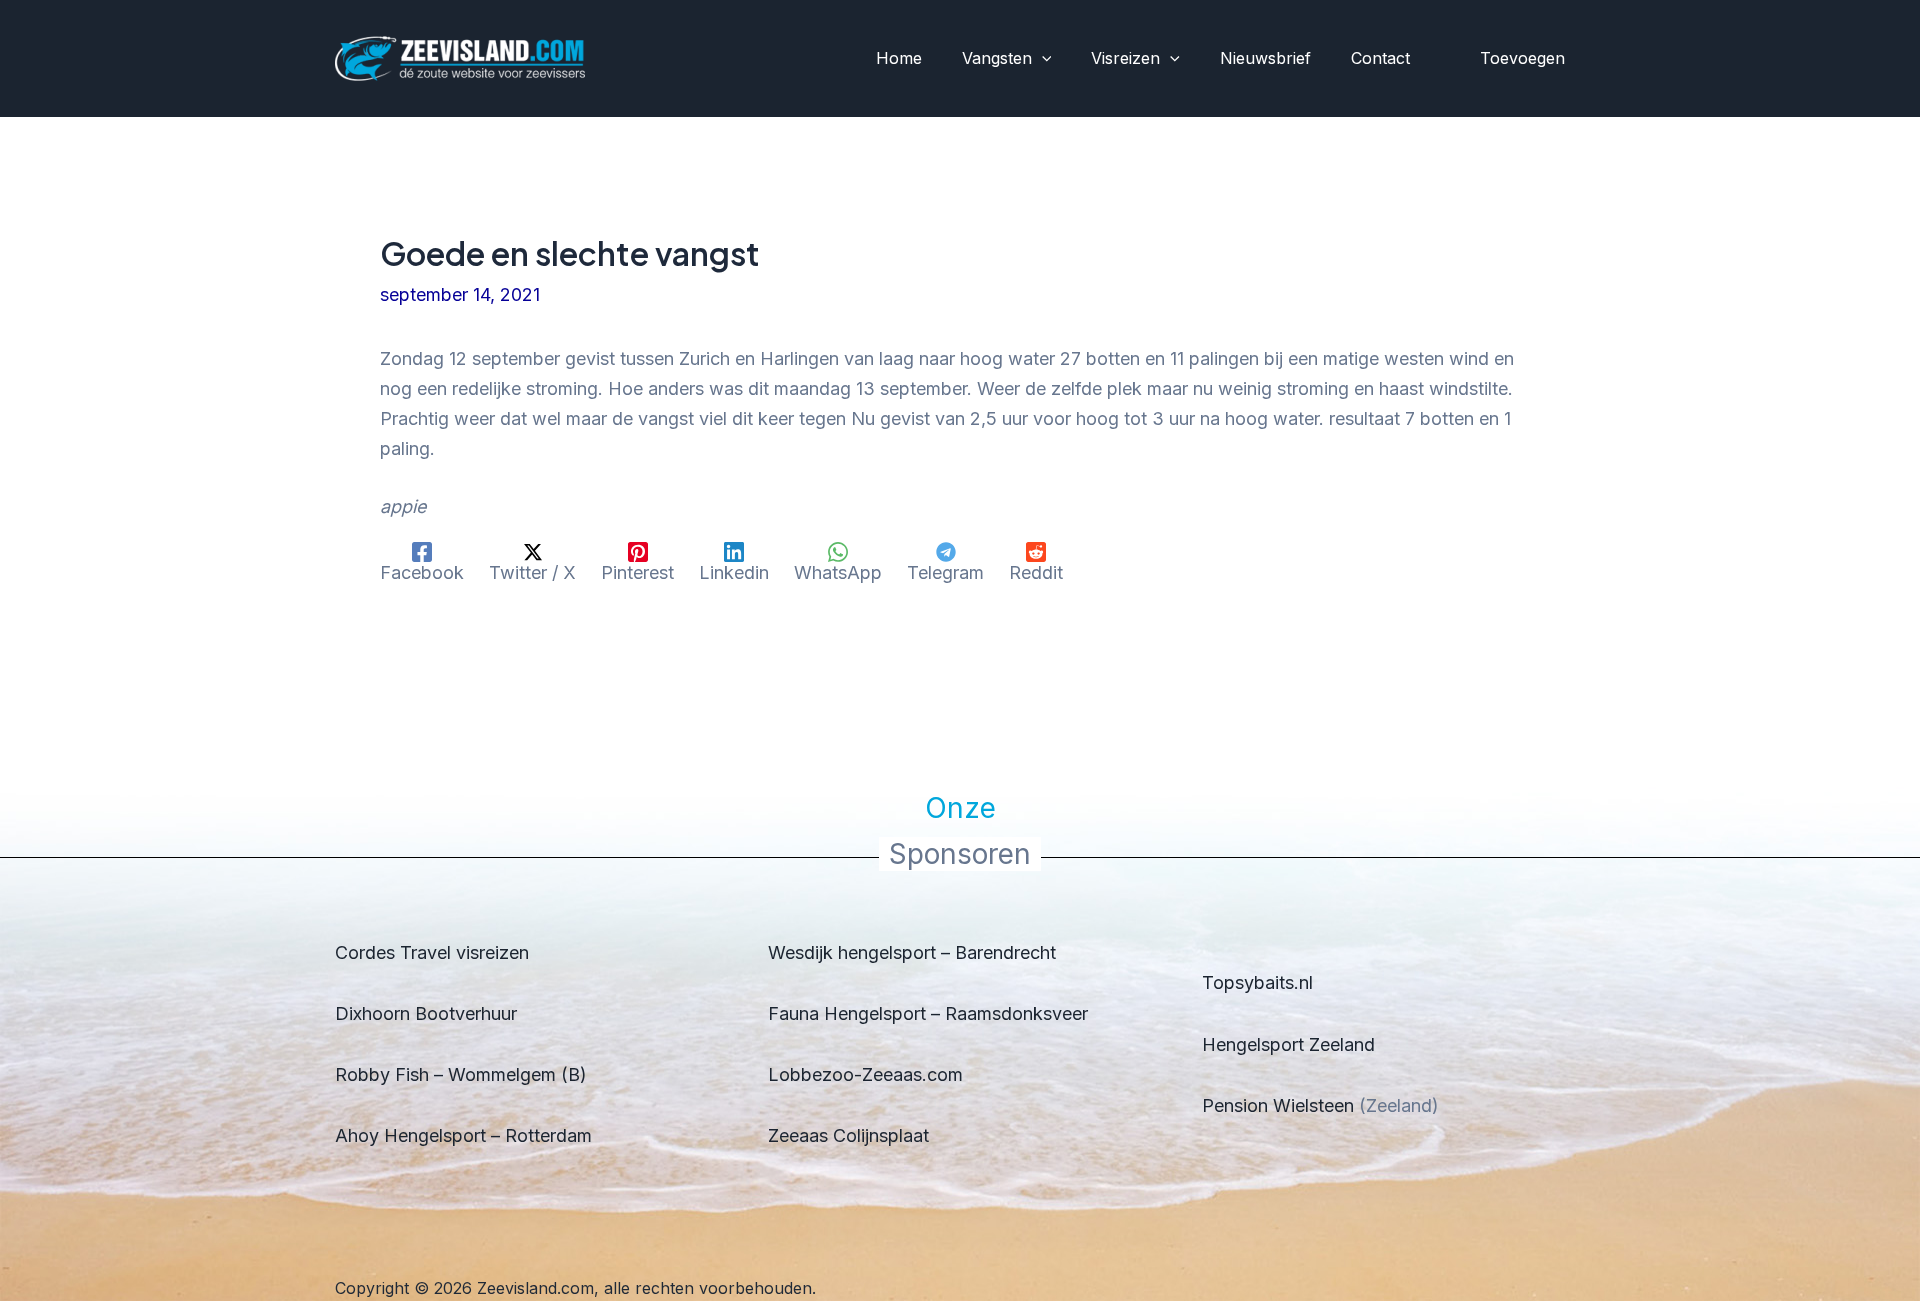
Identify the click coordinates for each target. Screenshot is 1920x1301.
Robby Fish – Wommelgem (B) (461, 1074)
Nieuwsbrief (1265, 58)
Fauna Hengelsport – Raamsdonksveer (928, 1013)
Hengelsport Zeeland (1288, 1044)
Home (899, 58)
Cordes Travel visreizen (432, 952)
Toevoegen (1522, 58)
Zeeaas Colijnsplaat (848, 1135)
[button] (1042, 59)
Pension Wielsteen (1278, 1105)
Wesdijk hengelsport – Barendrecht (912, 952)
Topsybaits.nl (1257, 982)
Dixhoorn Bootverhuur (426, 1013)
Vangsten (997, 58)
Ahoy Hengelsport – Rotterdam (463, 1135)
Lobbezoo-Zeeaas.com (865, 1074)
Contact (1380, 58)
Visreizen (1125, 58)
